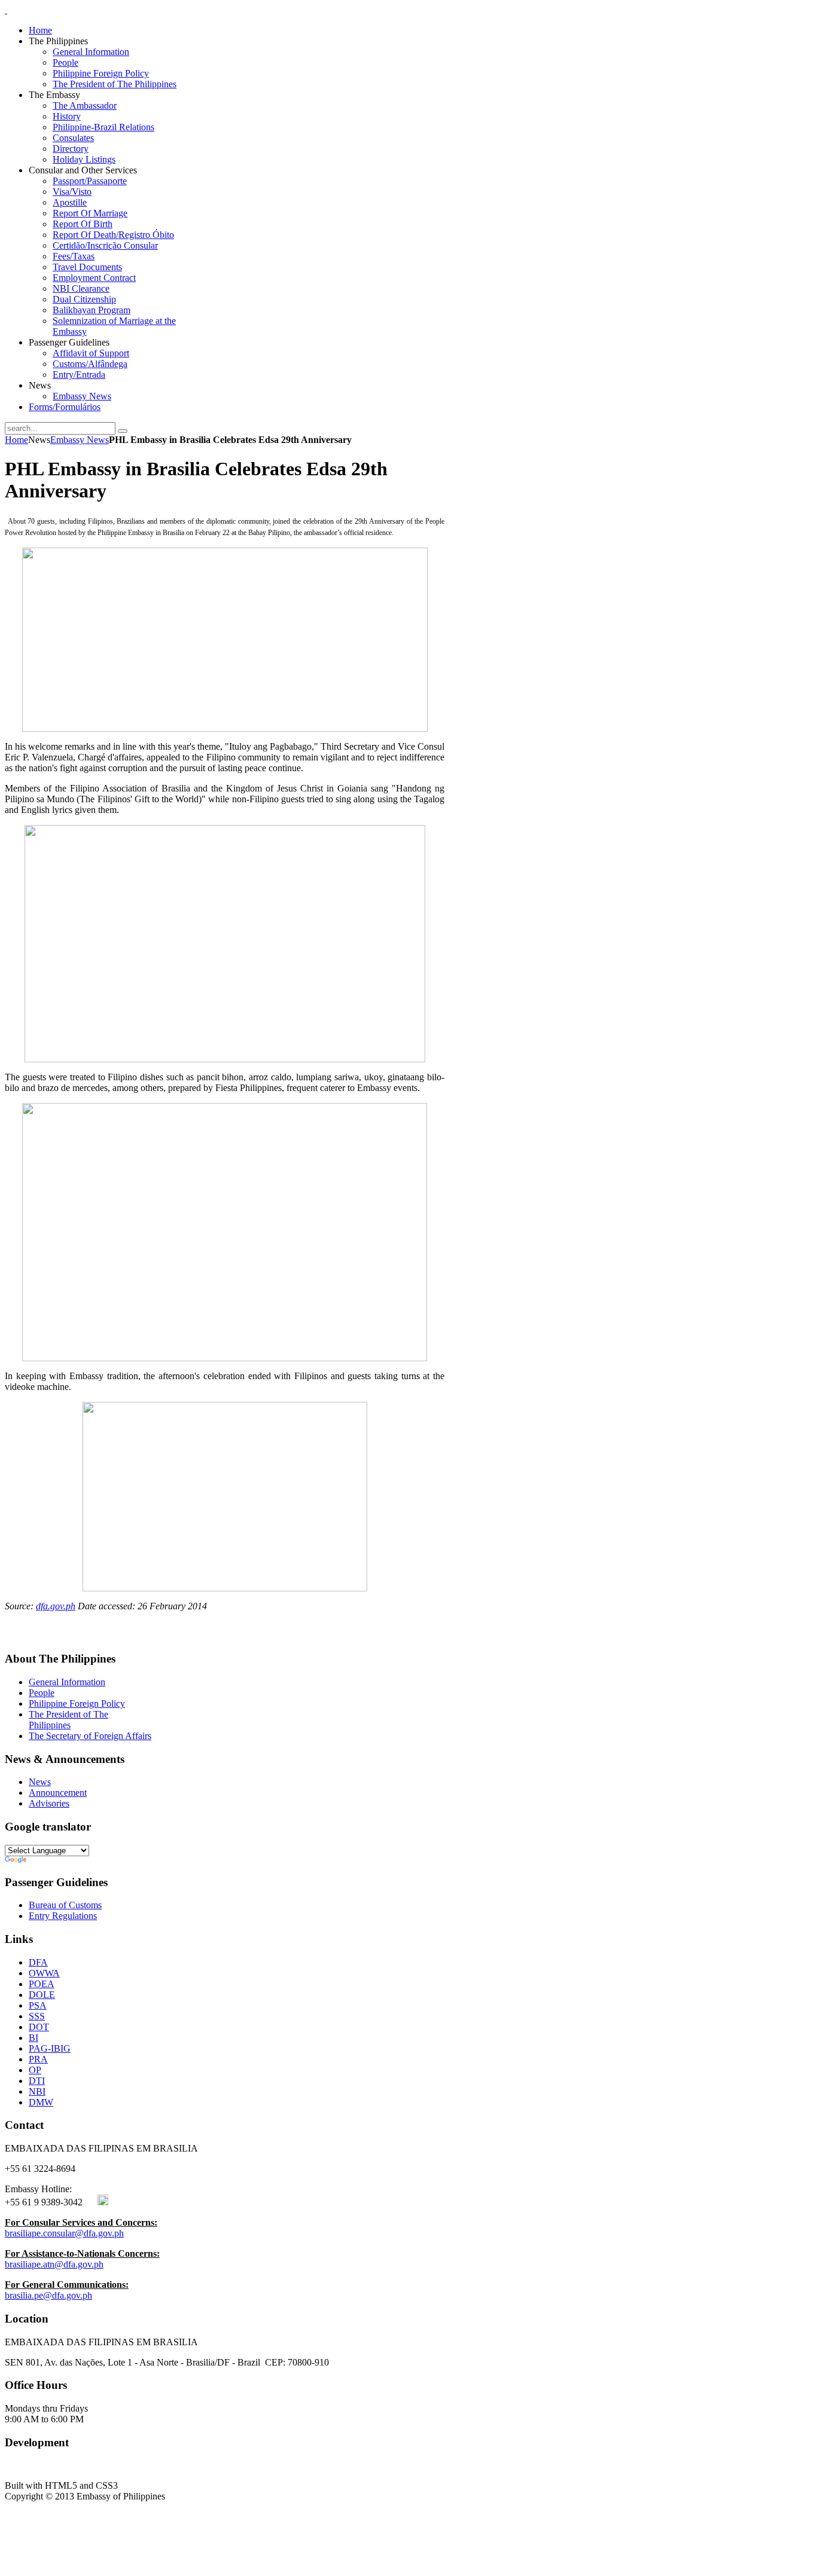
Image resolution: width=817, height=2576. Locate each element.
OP (35, 2070)
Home (16, 440)
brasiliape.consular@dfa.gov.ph (64, 2233)
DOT (39, 2027)
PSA (38, 2005)
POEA (42, 1984)
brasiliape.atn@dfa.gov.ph (54, 2264)
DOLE (42, 1995)
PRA (38, 2059)
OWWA (44, 1973)
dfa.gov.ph (56, 1606)
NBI (37, 2091)
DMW (41, 2102)
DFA (38, 1962)
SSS (37, 2016)
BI (33, 2038)
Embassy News (80, 440)
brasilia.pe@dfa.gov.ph (48, 2295)
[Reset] (123, 431)
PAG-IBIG (50, 2048)
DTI (37, 2081)
